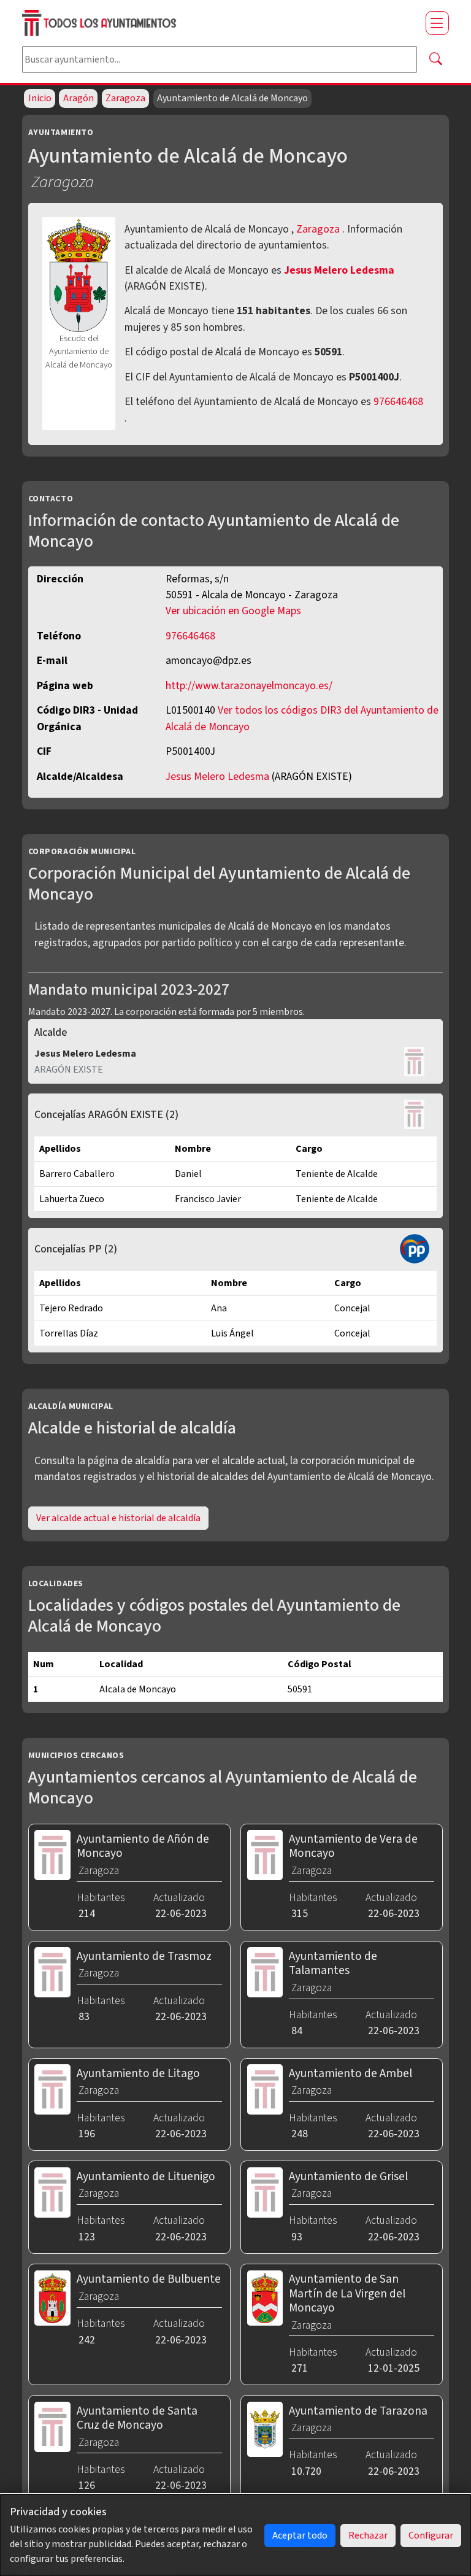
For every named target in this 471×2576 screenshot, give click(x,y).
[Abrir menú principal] (437, 23)
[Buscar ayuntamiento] (435, 60)
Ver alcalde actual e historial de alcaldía (118, 1518)
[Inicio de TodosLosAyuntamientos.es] (219, 23)
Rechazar (368, 2536)
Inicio (40, 98)
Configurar (431, 2536)
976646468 (398, 402)
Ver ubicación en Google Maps (233, 611)
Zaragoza (125, 98)
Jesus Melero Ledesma (339, 270)
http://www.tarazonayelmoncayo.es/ (249, 686)
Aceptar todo (300, 2536)
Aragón (78, 98)
